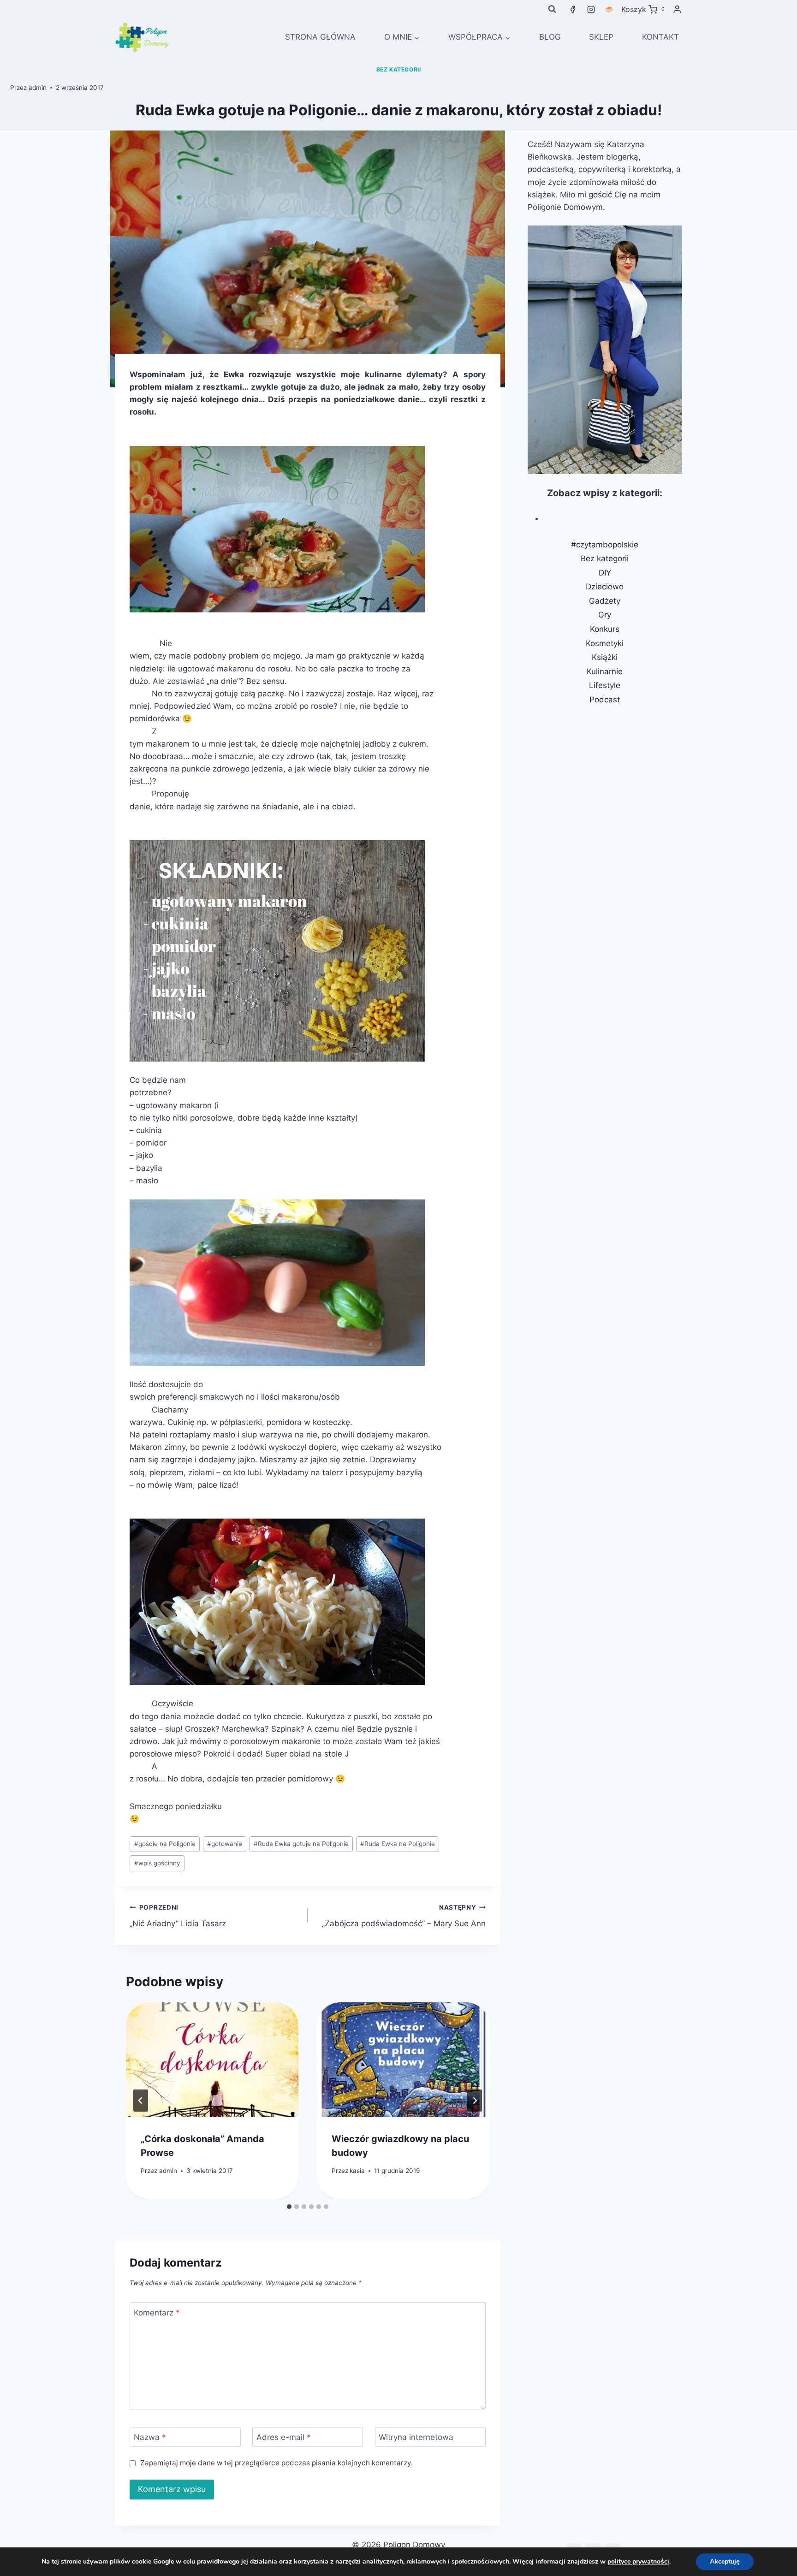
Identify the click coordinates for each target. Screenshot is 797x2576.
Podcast (605, 700)
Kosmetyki (605, 643)
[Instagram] (591, 9)
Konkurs (605, 629)
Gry (605, 615)
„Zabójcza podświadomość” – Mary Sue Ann (404, 1916)
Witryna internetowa (416, 2437)
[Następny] (475, 2101)
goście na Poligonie (165, 1844)
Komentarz (157, 2312)
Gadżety (605, 601)
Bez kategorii (399, 69)
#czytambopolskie (605, 545)
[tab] (289, 2207)
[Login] (677, 9)
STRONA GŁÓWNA (320, 37)
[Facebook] (573, 9)
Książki (605, 657)
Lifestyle (605, 685)
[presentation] (212, 2060)
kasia (357, 2171)
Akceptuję (725, 2561)
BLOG (550, 37)
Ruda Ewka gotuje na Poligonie (301, 1844)
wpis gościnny (157, 1863)
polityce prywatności (638, 2561)
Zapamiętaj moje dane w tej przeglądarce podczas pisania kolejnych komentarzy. (276, 2463)
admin (38, 88)
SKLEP (601, 37)
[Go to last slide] (141, 2101)
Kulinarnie (605, 671)
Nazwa (150, 2437)
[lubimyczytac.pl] (609, 9)
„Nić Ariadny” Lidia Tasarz (178, 1916)
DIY (605, 573)
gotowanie (225, 1844)
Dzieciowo (605, 587)
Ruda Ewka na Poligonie (398, 1844)
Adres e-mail (284, 2437)
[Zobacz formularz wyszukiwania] (552, 9)
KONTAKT (660, 37)
